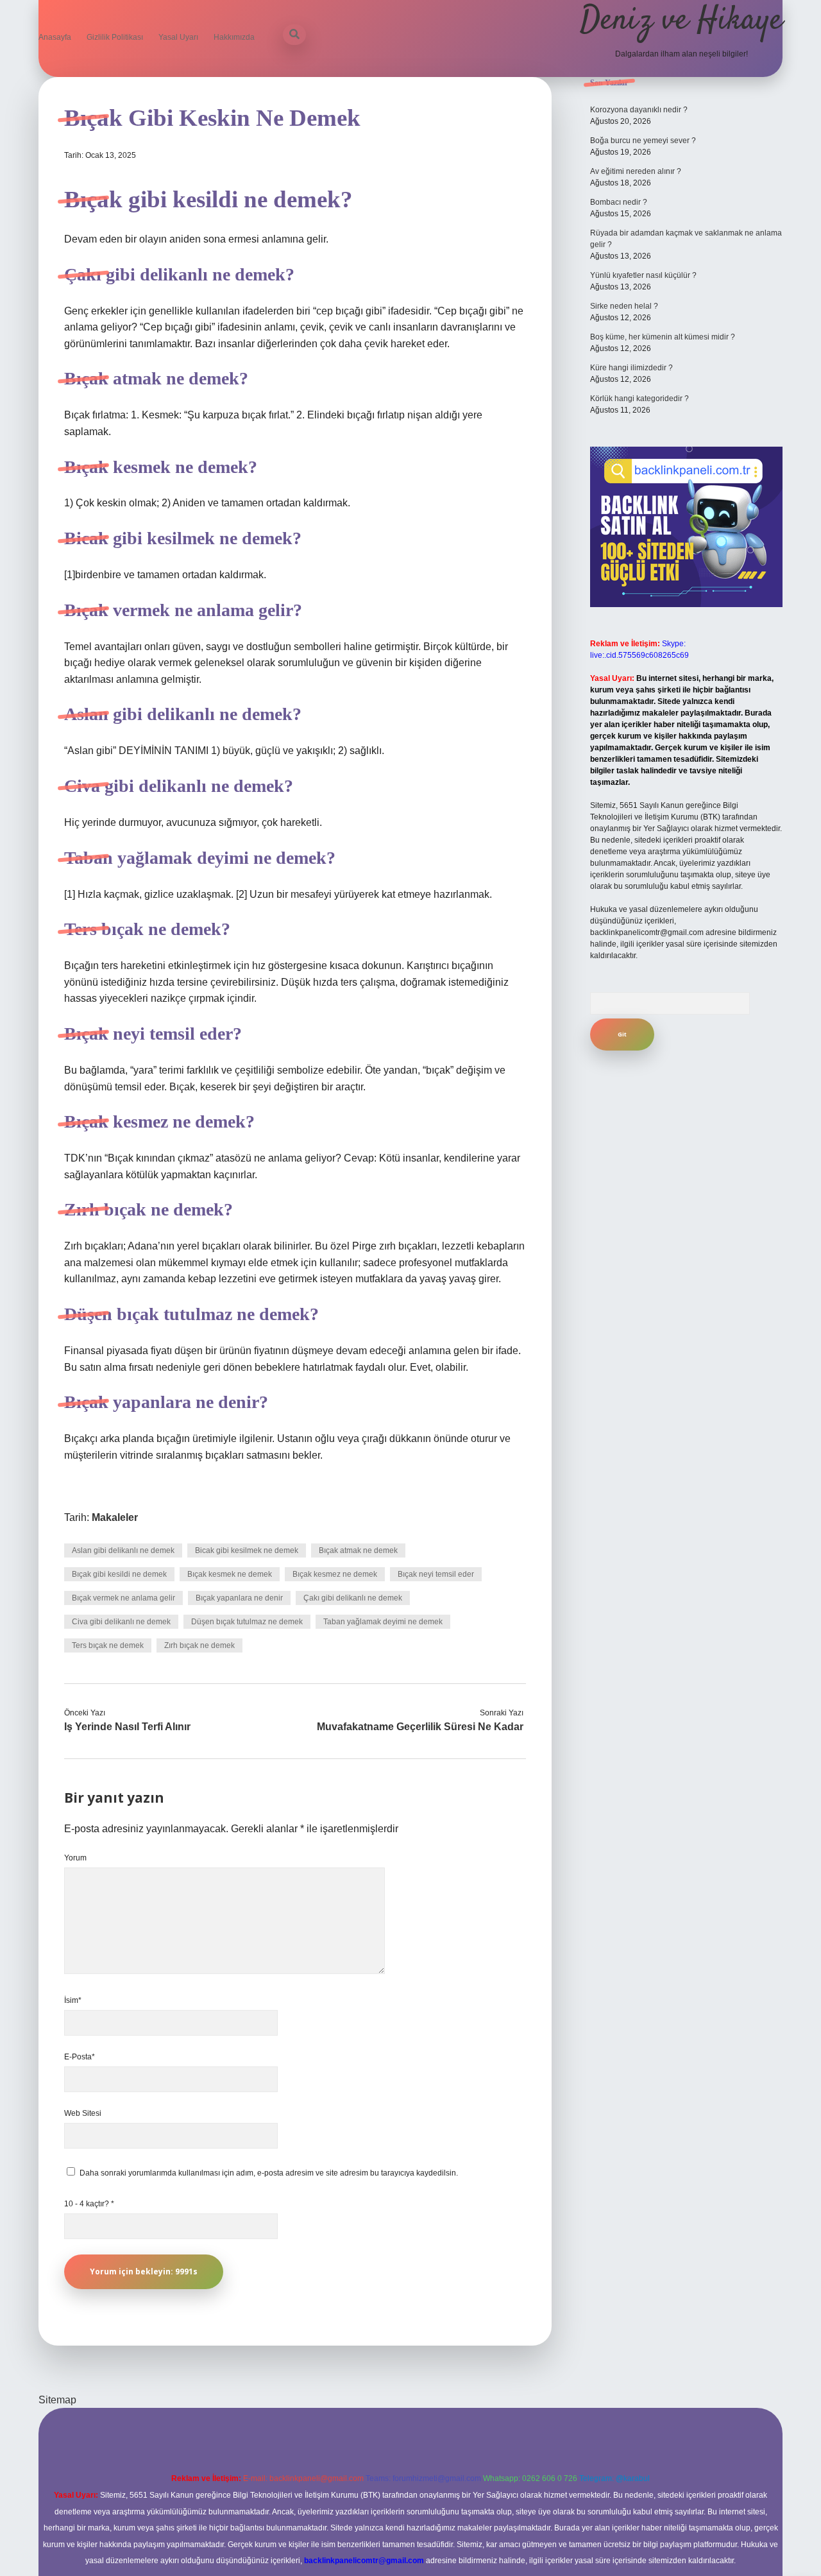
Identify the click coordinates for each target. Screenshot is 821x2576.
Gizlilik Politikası (115, 37)
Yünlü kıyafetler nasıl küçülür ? (643, 275)
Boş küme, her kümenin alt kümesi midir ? (663, 337)
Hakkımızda (234, 37)
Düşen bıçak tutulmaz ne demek (247, 1622)
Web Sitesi (83, 2113)
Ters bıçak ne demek (108, 1645)
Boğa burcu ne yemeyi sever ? (643, 141)
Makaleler (115, 1517)
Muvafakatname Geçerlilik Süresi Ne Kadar (420, 1727)
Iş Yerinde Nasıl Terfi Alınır (127, 1727)
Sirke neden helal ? (624, 306)
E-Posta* (80, 2057)
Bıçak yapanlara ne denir (239, 1598)
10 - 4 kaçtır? (89, 2204)
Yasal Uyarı (178, 37)
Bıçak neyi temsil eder (436, 1574)
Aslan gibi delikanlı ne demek (123, 1550)
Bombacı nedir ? (619, 202)
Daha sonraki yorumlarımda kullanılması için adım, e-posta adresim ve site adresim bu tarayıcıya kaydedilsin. (269, 2173)
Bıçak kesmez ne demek (335, 1574)
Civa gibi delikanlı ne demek (121, 1622)
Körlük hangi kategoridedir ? (639, 399)
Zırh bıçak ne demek (199, 1645)
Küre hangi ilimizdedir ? (631, 368)
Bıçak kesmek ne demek (230, 1574)
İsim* (73, 2000)
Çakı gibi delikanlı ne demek (353, 1598)
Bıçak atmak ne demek (358, 1550)
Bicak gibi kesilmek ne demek (247, 1550)
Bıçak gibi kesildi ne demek (119, 1574)
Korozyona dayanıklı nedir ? (639, 110)
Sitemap (57, 2400)
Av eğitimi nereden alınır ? (636, 171)
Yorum (75, 1858)
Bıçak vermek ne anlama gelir (123, 1598)
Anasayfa (55, 37)
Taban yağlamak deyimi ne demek (383, 1622)
